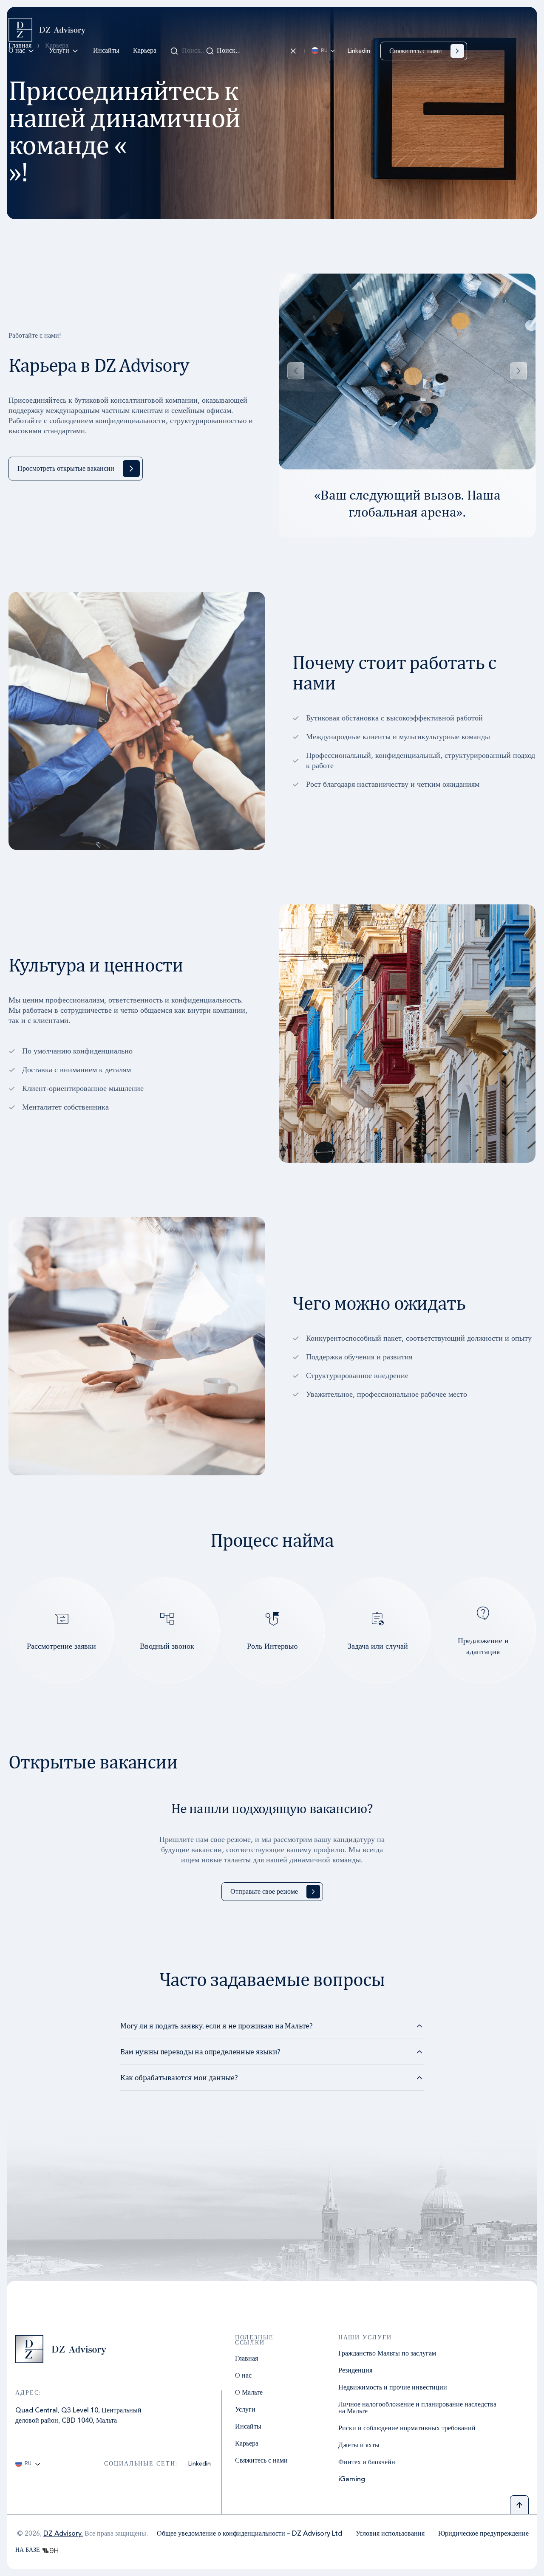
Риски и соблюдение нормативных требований (407, 2429)
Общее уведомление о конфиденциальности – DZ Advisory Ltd (249, 2534)
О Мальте (249, 2393)
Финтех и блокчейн (367, 2463)
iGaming (352, 2480)
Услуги (59, 51)
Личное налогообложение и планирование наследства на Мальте (417, 2408)
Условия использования (390, 2534)
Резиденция (355, 2371)
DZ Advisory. (63, 2534)
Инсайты (106, 51)
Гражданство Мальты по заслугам (387, 2354)
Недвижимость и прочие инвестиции (393, 2388)
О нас (17, 51)
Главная (246, 2359)
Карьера (145, 51)
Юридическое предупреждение (483, 2534)
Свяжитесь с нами (261, 2461)
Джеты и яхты (359, 2446)
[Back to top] (519, 2505)
